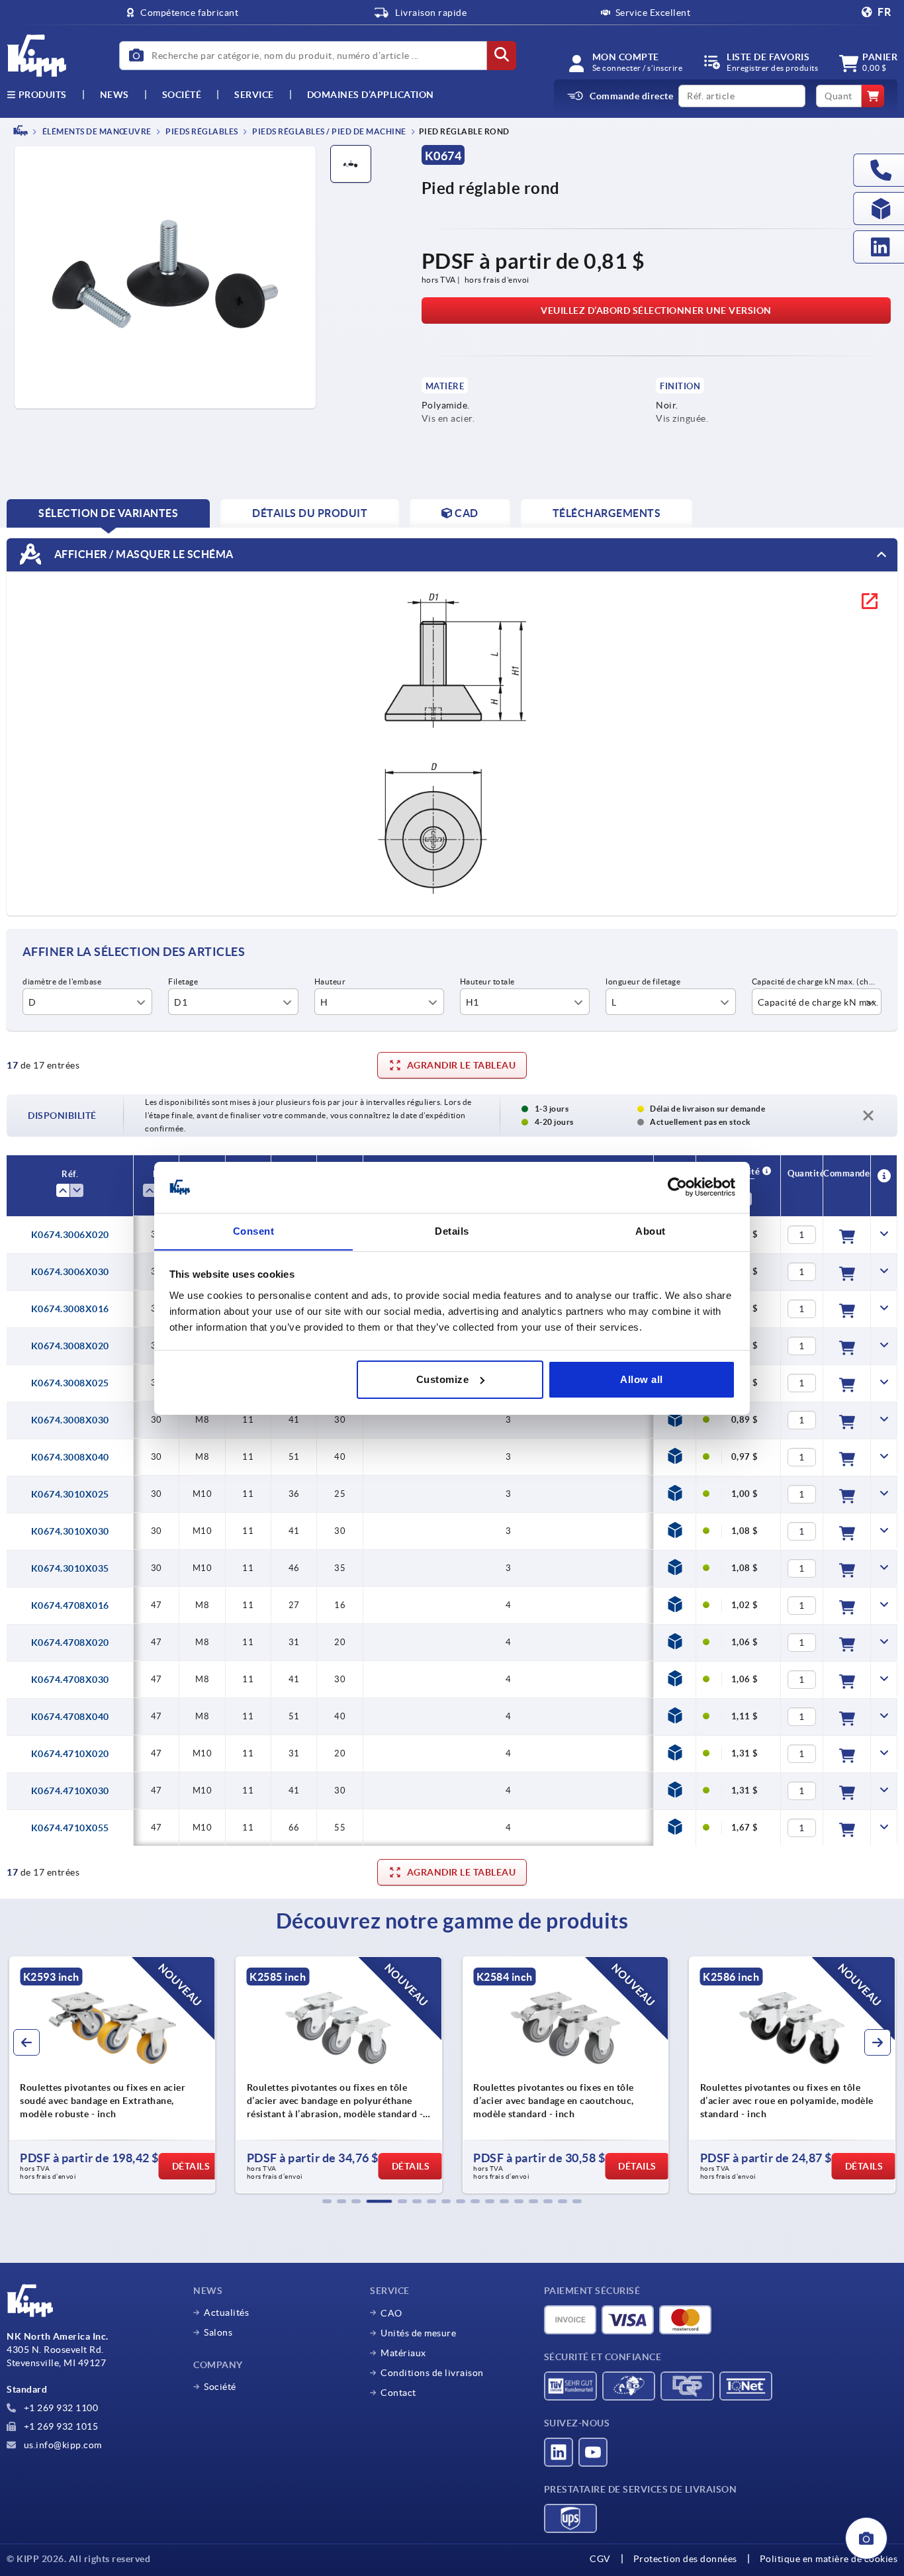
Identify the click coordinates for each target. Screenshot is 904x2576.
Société (182, 95)
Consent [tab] (254, 1230)
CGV (600, 2559)
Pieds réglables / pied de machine (329, 131)
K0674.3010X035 (70, 1568)
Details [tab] (452, 1230)
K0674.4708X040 (70, 1717)
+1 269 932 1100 (60, 2408)
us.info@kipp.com (62, 2445)
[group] (247, 2075)
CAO (391, 2313)
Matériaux (403, 2353)
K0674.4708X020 (70, 1643)
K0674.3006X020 (70, 1235)
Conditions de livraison (432, 2373)
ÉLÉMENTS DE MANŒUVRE (96, 131)
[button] (327, 2201)
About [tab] (651, 1230)
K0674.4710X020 (70, 1754)
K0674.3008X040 (70, 1457)
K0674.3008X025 (70, 1383)
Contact (398, 2393)
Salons (218, 2332)
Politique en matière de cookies (829, 2559)
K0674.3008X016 (70, 1309)
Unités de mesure (418, 2333)
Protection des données (685, 2559)
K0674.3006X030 (70, 1272)
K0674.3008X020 (70, 1346)
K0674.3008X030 (70, 1420)
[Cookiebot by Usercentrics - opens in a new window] (677, 1187)
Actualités (226, 2313)
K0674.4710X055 (70, 1828)
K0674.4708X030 (70, 1680)
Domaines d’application (371, 95)
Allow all (642, 1379)
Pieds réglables (201, 131)
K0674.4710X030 (70, 1791)
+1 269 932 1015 (60, 2426)
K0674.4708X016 (70, 1605)
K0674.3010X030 (70, 1531)
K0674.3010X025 (70, 1494)
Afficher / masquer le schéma (143, 553)
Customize (443, 1379)
